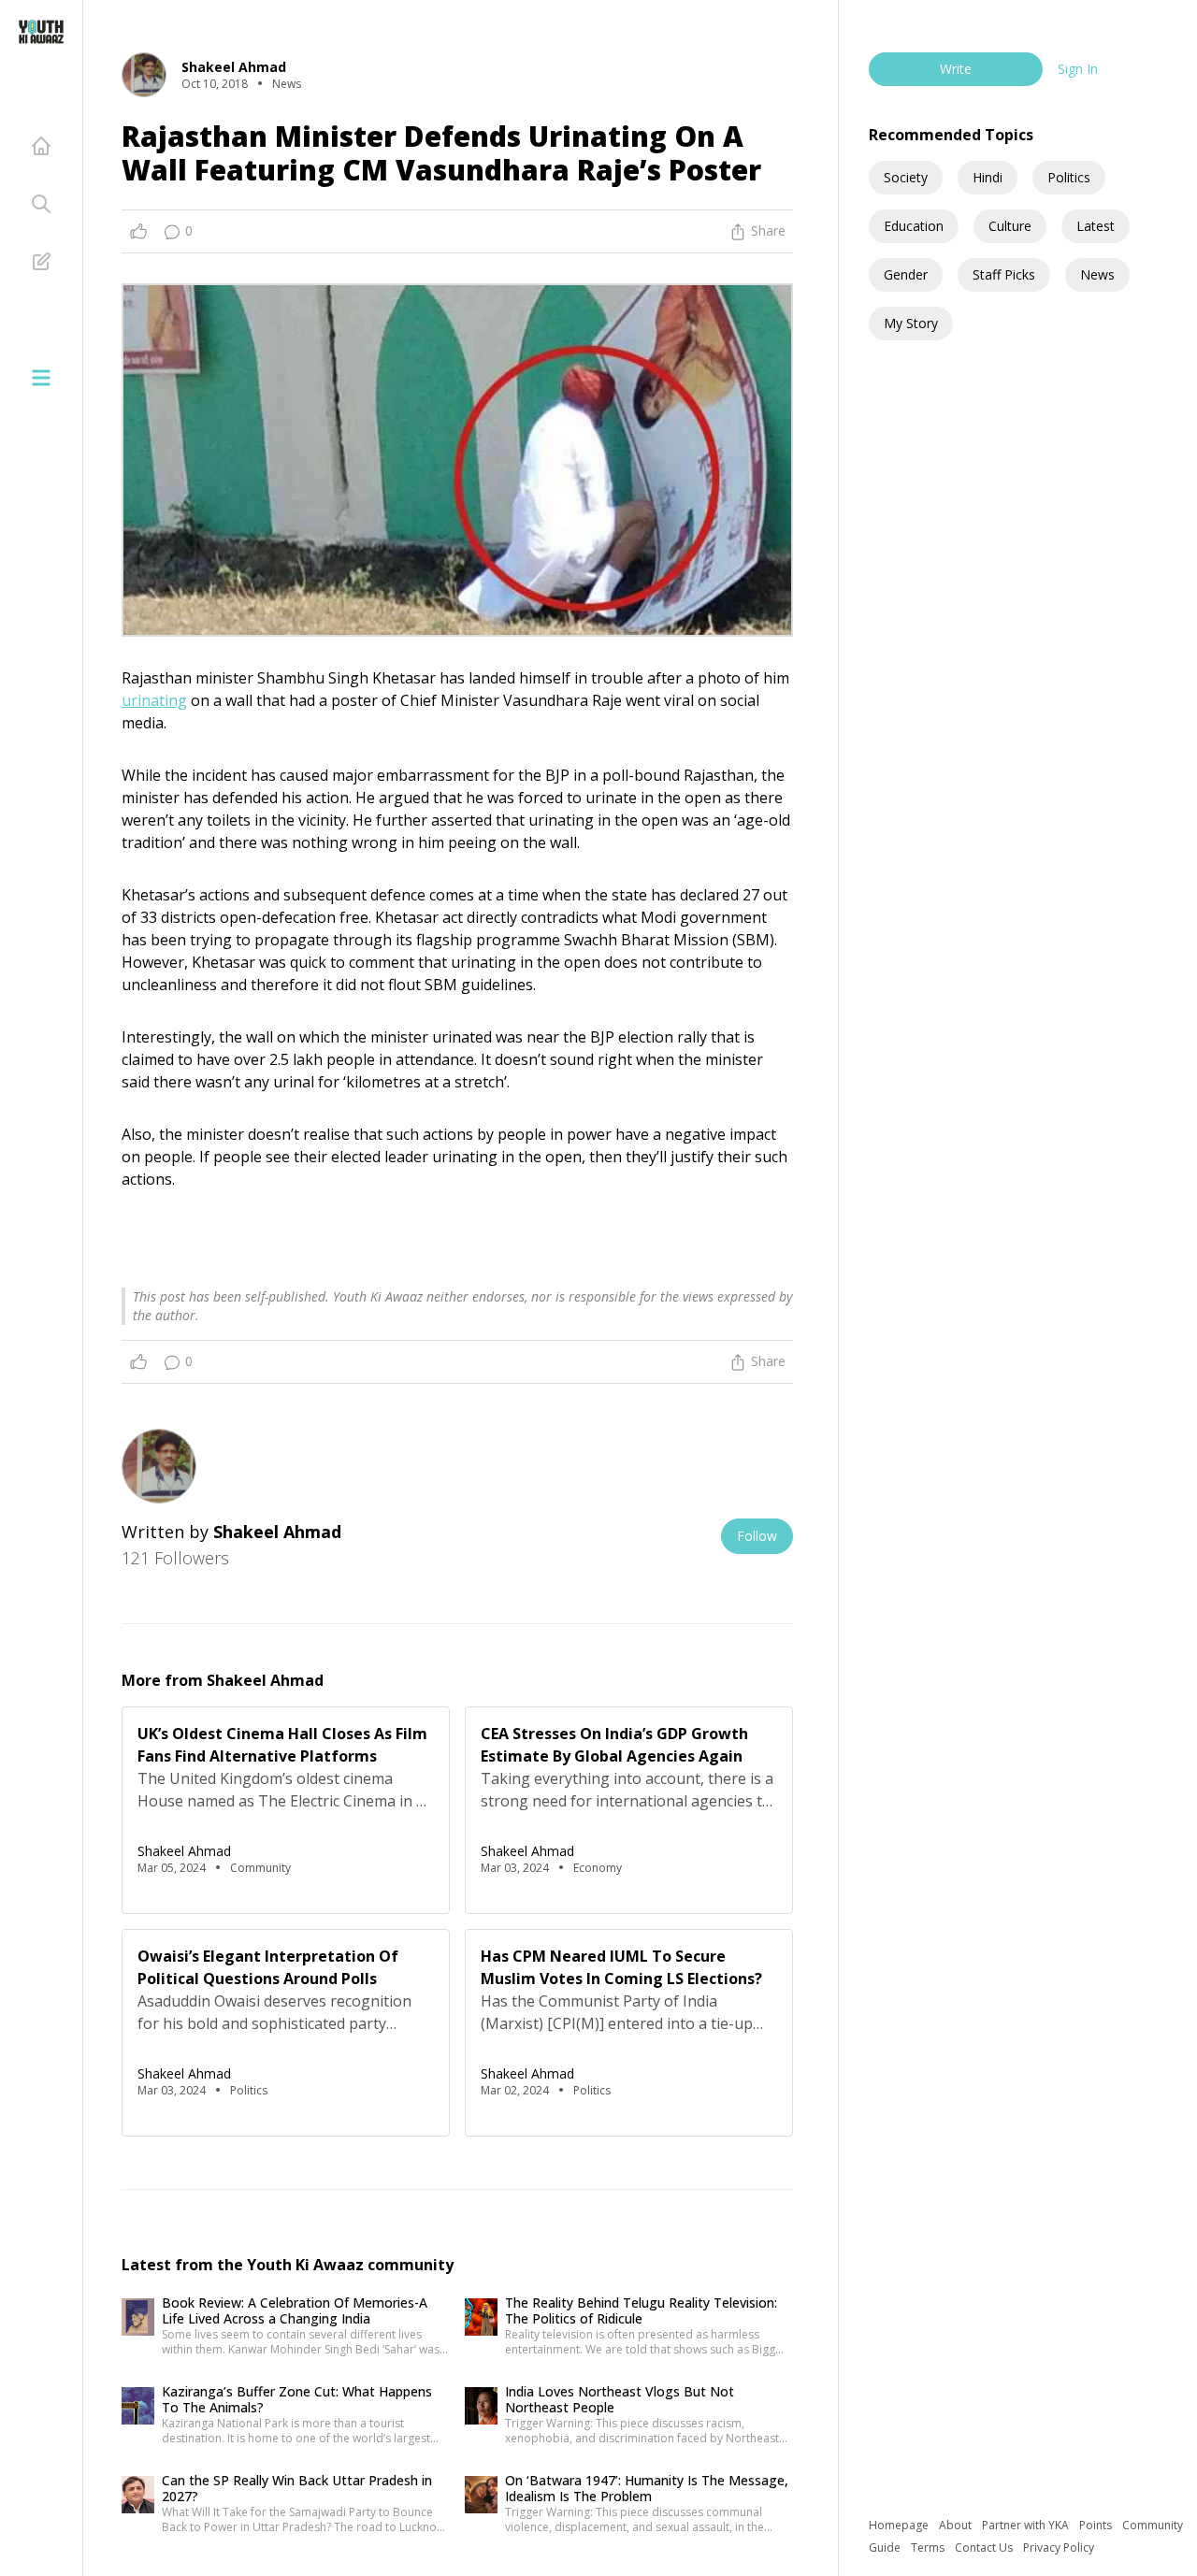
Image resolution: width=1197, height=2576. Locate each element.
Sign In (1078, 69)
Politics (1069, 177)
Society (906, 177)
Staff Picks (1004, 274)
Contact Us (985, 2547)
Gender (906, 274)
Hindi (988, 177)
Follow (757, 1536)
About (957, 2525)
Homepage (900, 2525)
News (1097, 274)
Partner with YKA (1027, 2525)
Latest (1096, 226)
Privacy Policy (1059, 2547)
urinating (154, 700)
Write (956, 69)
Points (1097, 2525)
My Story (911, 323)
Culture (1010, 226)
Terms (929, 2547)
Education (914, 226)
